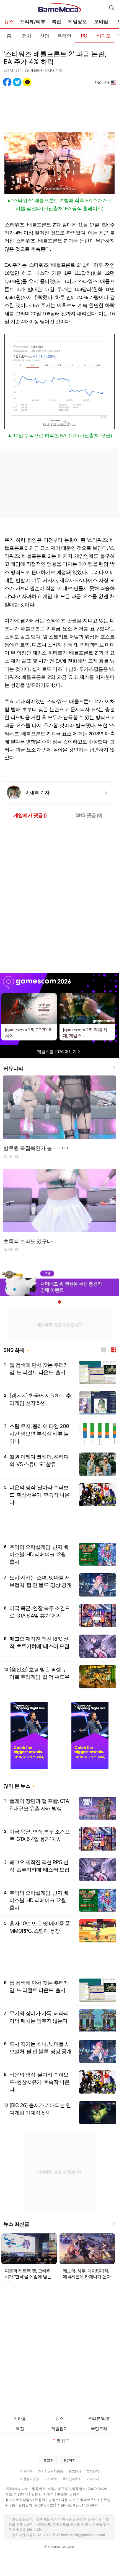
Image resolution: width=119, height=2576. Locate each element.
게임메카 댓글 (30, 815)
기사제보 (51, 2479)
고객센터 (93, 2471)
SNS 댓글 (89, 815)
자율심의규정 (29, 2479)
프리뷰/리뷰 (33, 22)
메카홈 (20, 2418)
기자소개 (93, 2479)
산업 (45, 35)
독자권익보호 (72, 2479)
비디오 (104, 35)
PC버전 (70, 2460)
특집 (56, 22)
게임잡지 (59, 2429)
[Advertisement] (59, 106)
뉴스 (9, 22)
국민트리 (99, 2429)
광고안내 (75, 2471)
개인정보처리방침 (51, 2471)
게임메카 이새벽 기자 (46, 70)
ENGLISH (102, 83)
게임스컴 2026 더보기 (57, 1052)
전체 (27, 35)
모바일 (101, 22)
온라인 (64, 35)
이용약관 (26, 2471)
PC (84, 35)
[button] (59, 1302)
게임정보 (77, 22)
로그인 (48, 2460)
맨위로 (63, 2440)
